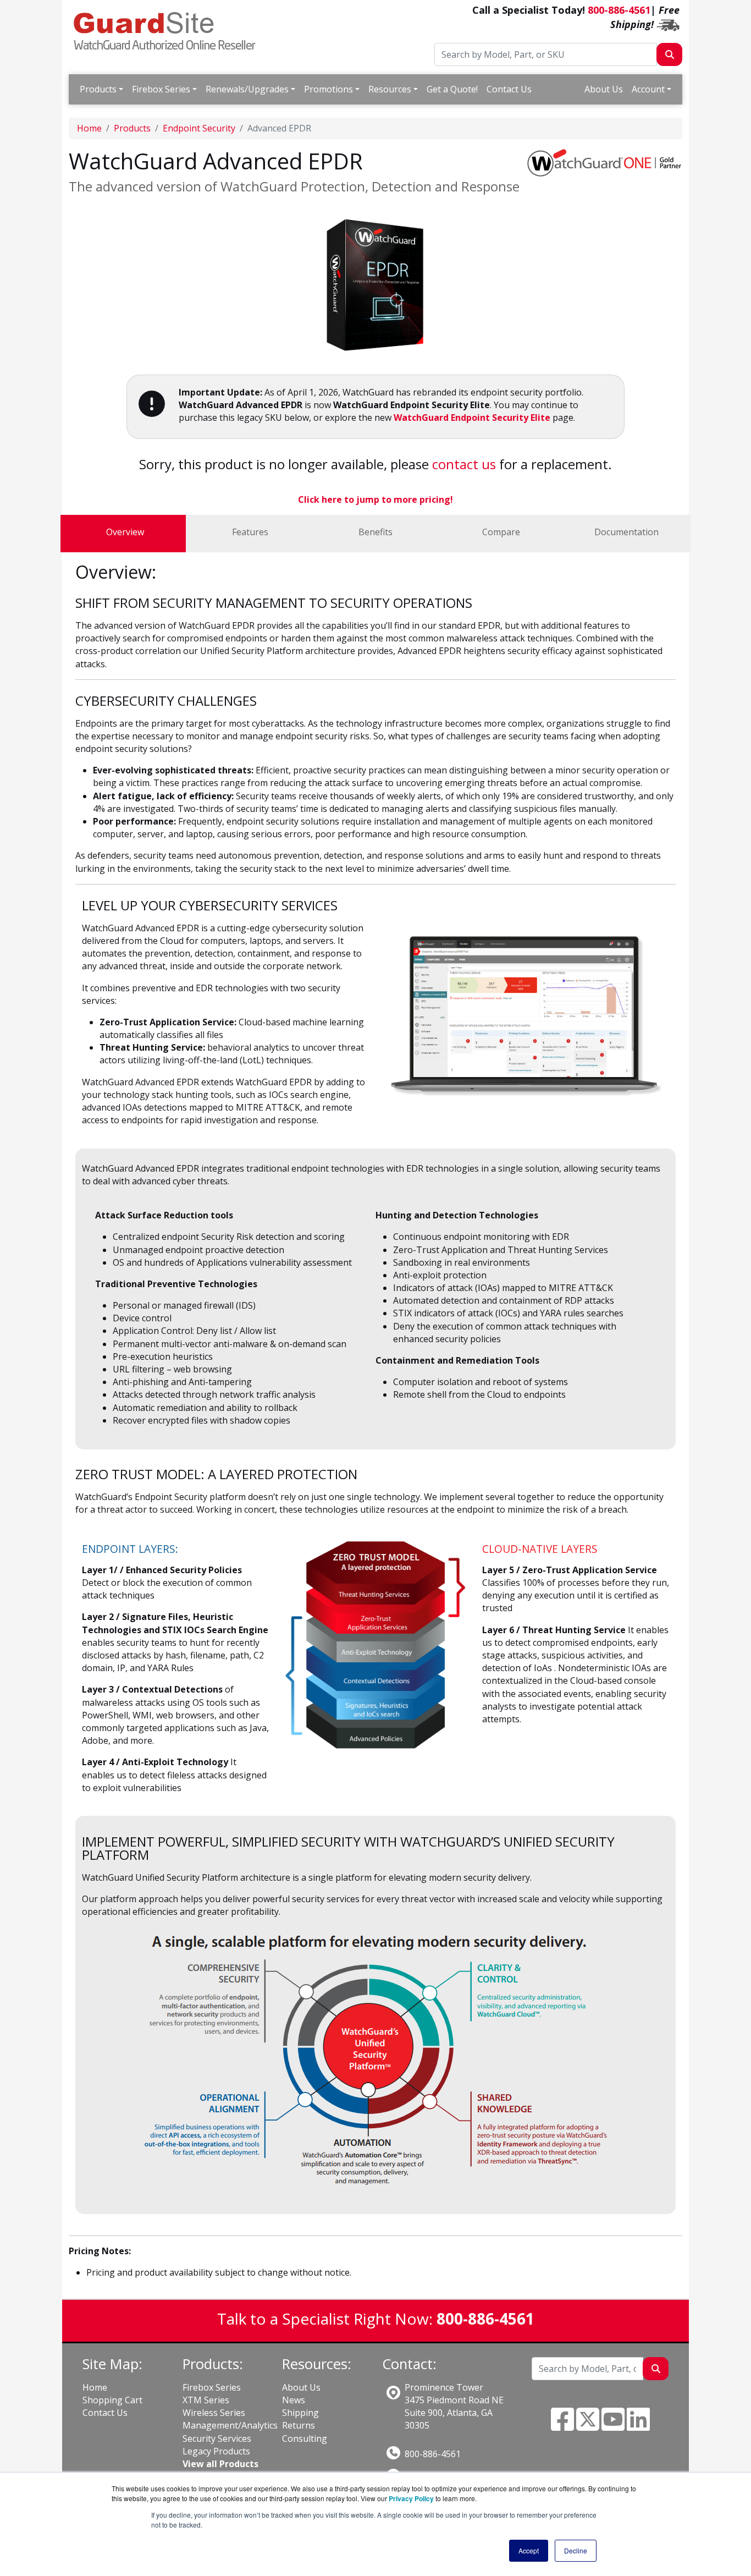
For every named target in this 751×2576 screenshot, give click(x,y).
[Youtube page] (613, 2426)
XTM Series (206, 2400)
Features (250, 532)
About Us (604, 89)
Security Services (217, 2438)
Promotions (328, 89)
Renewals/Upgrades (247, 89)
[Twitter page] (588, 2426)
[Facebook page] (562, 2426)
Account (648, 89)
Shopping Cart (112, 2400)
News (294, 2400)
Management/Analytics (230, 2425)
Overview (125, 532)
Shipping (300, 2413)
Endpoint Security (199, 128)
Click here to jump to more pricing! (375, 499)
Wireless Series (214, 2413)
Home (89, 128)
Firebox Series (161, 89)
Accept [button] (529, 2550)
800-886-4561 (619, 10)
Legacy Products (216, 2451)
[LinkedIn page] (638, 2426)
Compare (501, 532)
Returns (299, 2425)
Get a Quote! (452, 89)
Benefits (375, 532)
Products (98, 89)
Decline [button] (576, 2550)
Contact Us (509, 89)
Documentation (626, 532)
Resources (390, 89)
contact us (464, 464)
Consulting (305, 2438)
